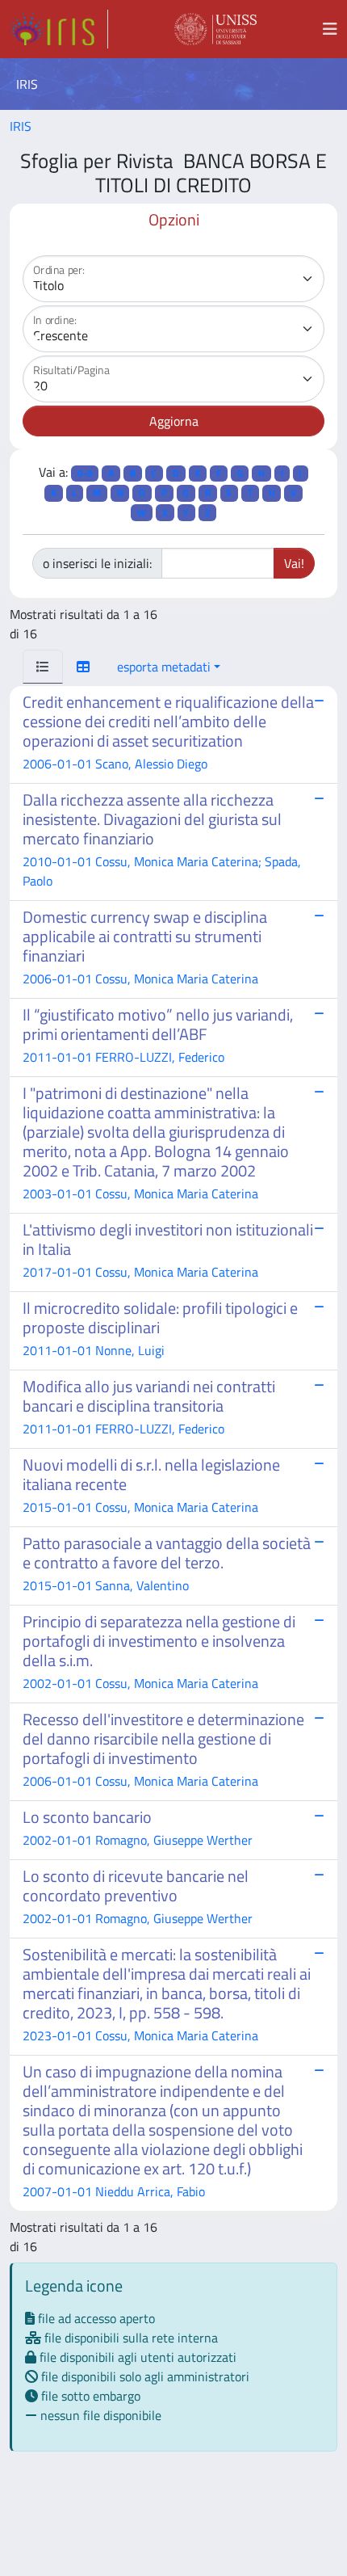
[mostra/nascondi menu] (330, 29)
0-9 (85, 473)
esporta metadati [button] (164, 667)
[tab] (43, 667)
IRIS (21, 126)
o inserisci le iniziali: (97, 563)
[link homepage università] (215, 29)
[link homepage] (59, 29)
